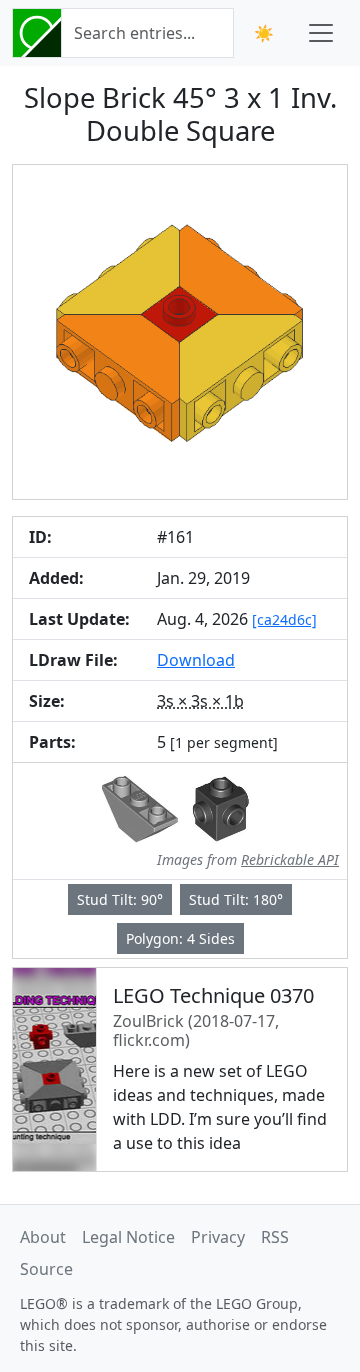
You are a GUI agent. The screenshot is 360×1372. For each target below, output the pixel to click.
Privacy (218, 1237)
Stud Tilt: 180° (236, 899)
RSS (275, 1237)
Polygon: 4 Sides (180, 938)
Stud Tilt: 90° (120, 899)
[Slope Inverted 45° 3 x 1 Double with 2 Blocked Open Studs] (140, 807)
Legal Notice (128, 1237)
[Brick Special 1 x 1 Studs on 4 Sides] (220, 807)
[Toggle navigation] (321, 33)
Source (46, 1269)
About (43, 1237)
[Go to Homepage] (37, 33)
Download (196, 660)
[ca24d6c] (284, 619)
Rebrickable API (290, 859)
